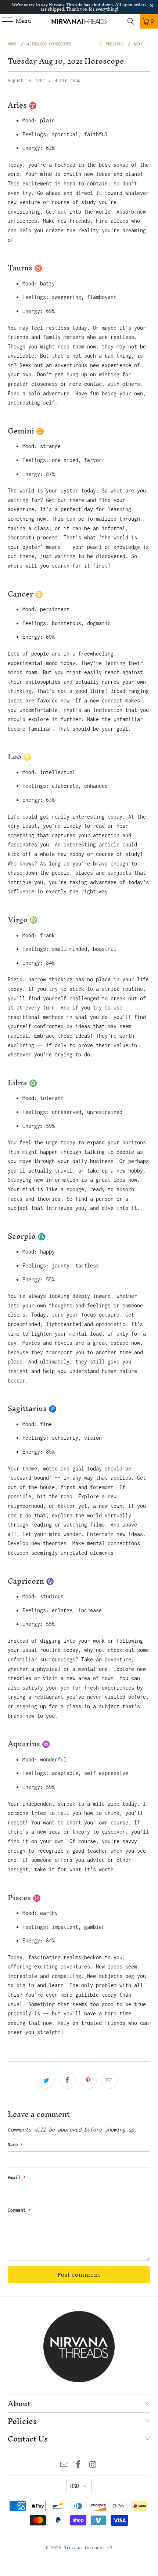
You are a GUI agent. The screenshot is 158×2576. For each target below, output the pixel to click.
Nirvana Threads (83, 2548)
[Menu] (4, 21)
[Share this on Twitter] (47, 2081)
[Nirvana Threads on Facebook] (79, 2465)
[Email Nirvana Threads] (64, 2465)
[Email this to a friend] (109, 2081)
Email (17, 2178)
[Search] (131, 21)
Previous (114, 44)
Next (140, 44)
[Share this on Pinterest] (89, 2081)
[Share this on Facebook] (68, 2081)
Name (15, 2145)
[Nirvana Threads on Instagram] (93, 2465)
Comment (19, 2210)
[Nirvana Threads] (79, 21)
